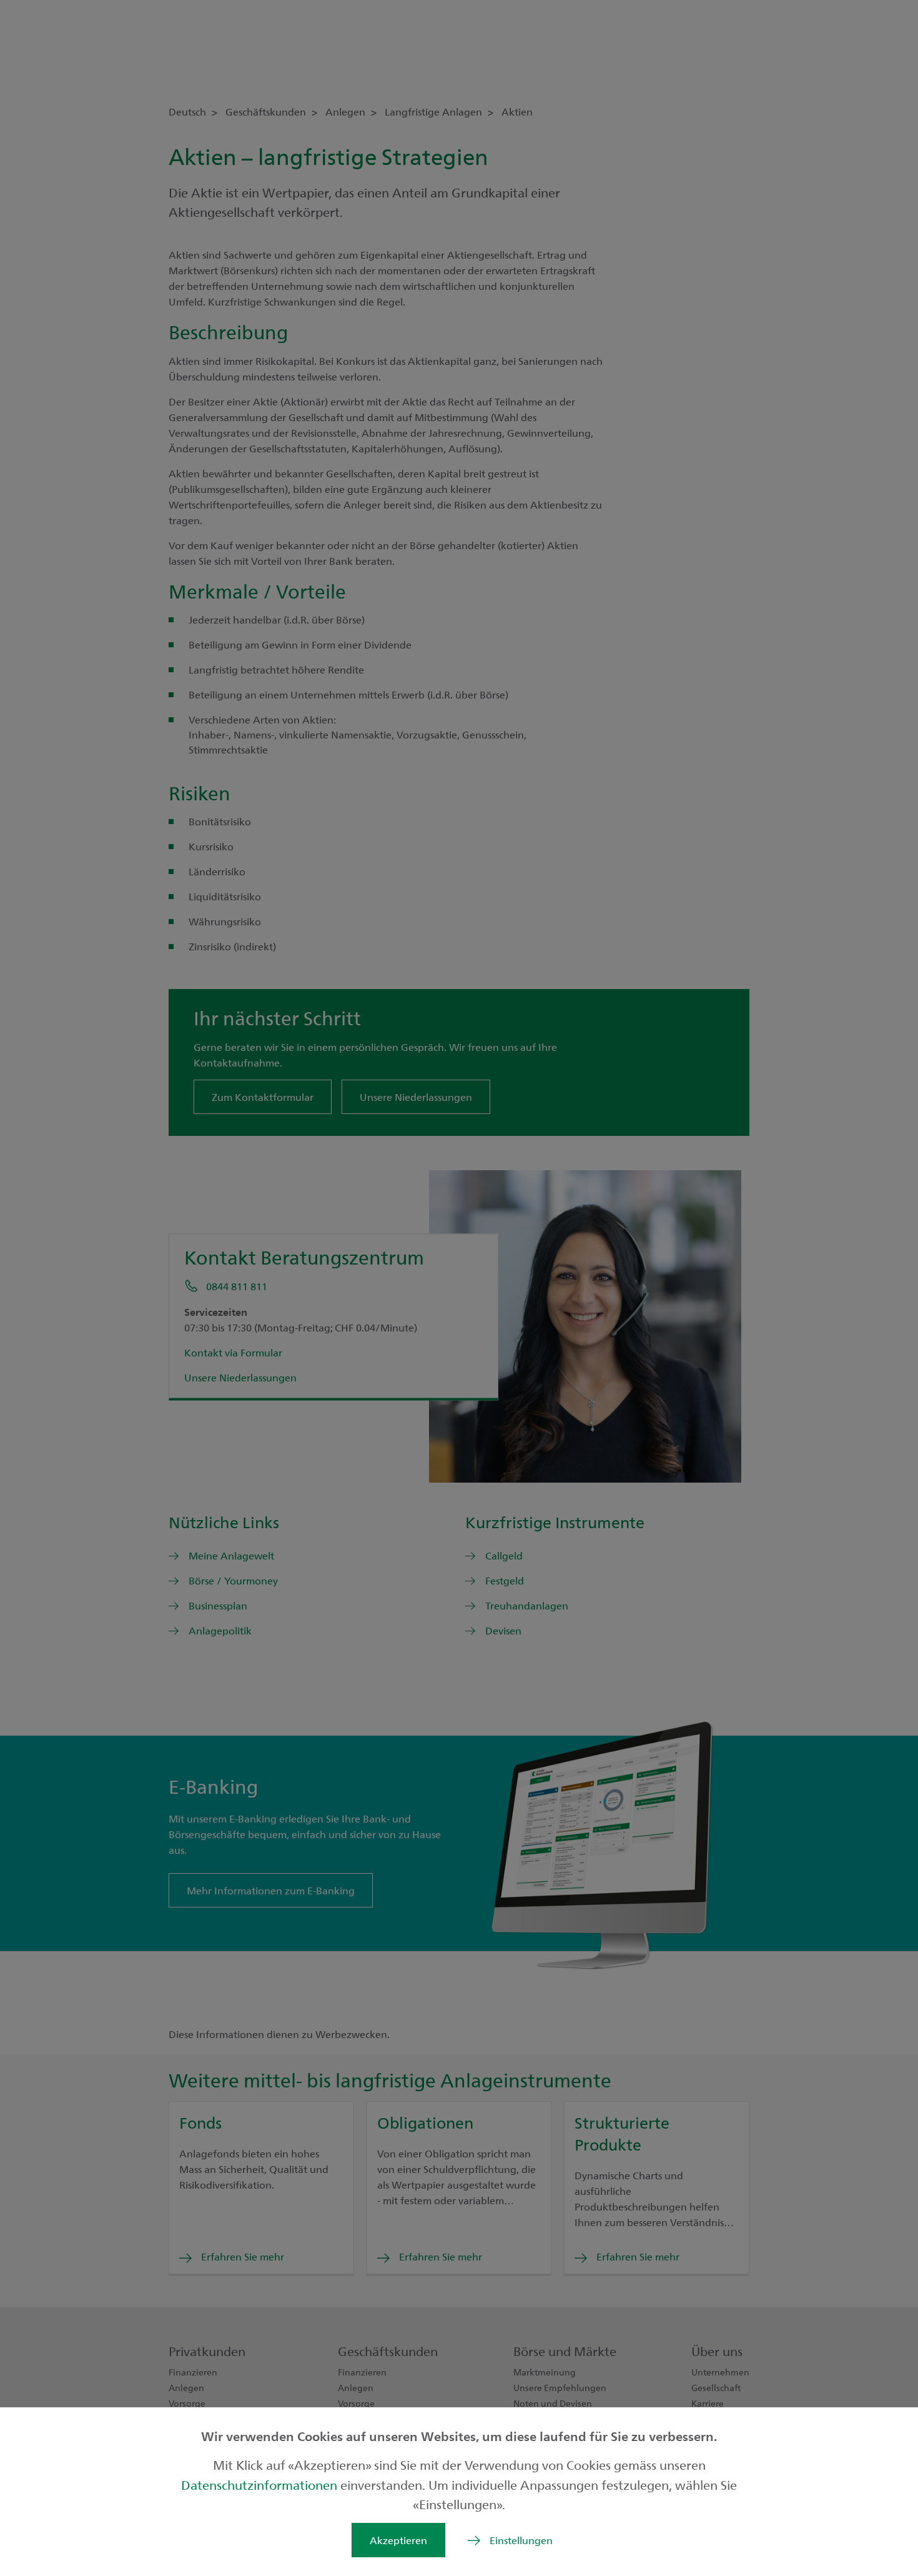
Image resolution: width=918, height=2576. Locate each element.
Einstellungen (521, 2540)
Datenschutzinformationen (261, 2484)
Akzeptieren (398, 2540)
